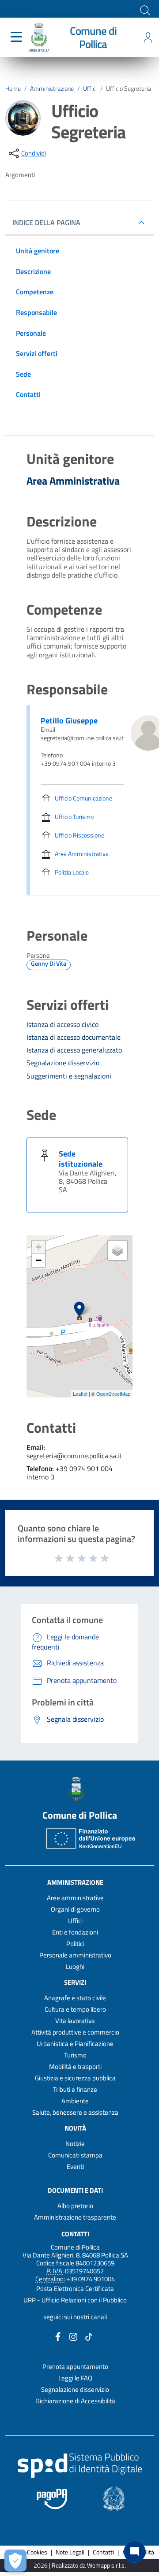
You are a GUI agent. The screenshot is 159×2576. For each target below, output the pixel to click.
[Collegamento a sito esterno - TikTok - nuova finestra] (89, 2336)
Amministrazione (52, 89)
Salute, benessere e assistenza (75, 2112)
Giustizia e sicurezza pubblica (75, 2078)
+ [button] (39, 1247)
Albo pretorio (75, 2206)
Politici (75, 1944)
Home (13, 89)
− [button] (39, 1260)
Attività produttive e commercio (75, 2032)
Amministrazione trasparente (75, 2217)
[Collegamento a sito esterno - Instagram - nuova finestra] (73, 2336)
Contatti (75, 2233)
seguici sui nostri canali (75, 2317)
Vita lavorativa (75, 2021)
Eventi (75, 2166)
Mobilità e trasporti (75, 2066)
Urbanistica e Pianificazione (75, 2044)
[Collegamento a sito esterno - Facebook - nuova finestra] (58, 2336)
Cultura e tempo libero (75, 2009)
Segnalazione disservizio (75, 2389)
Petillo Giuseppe (69, 721)
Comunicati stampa (75, 2155)
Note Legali (70, 2552)
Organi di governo (75, 1909)
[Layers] (117, 1250)
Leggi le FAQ (75, 2378)
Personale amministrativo (75, 1955)
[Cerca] (144, 10)
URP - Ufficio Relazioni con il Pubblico (75, 2300)
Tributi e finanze (75, 2089)
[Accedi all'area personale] (148, 37)
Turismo (75, 2055)
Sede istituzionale (81, 1159)
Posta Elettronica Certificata (75, 2289)
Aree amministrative (75, 1898)
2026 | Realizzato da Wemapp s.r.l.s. (80, 2566)
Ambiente (75, 2101)
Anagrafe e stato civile (75, 1998)
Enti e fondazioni (75, 1932)
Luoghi (75, 1966)
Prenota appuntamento (75, 2367)
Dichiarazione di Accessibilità (75, 2401)
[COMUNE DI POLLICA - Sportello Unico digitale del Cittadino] (39, 37)
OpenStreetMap (113, 1394)
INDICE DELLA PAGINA (46, 222)
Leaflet (80, 1394)
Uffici (90, 89)
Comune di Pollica (93, 37)
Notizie (75, 2144)
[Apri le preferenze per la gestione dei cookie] (15, 2561)
